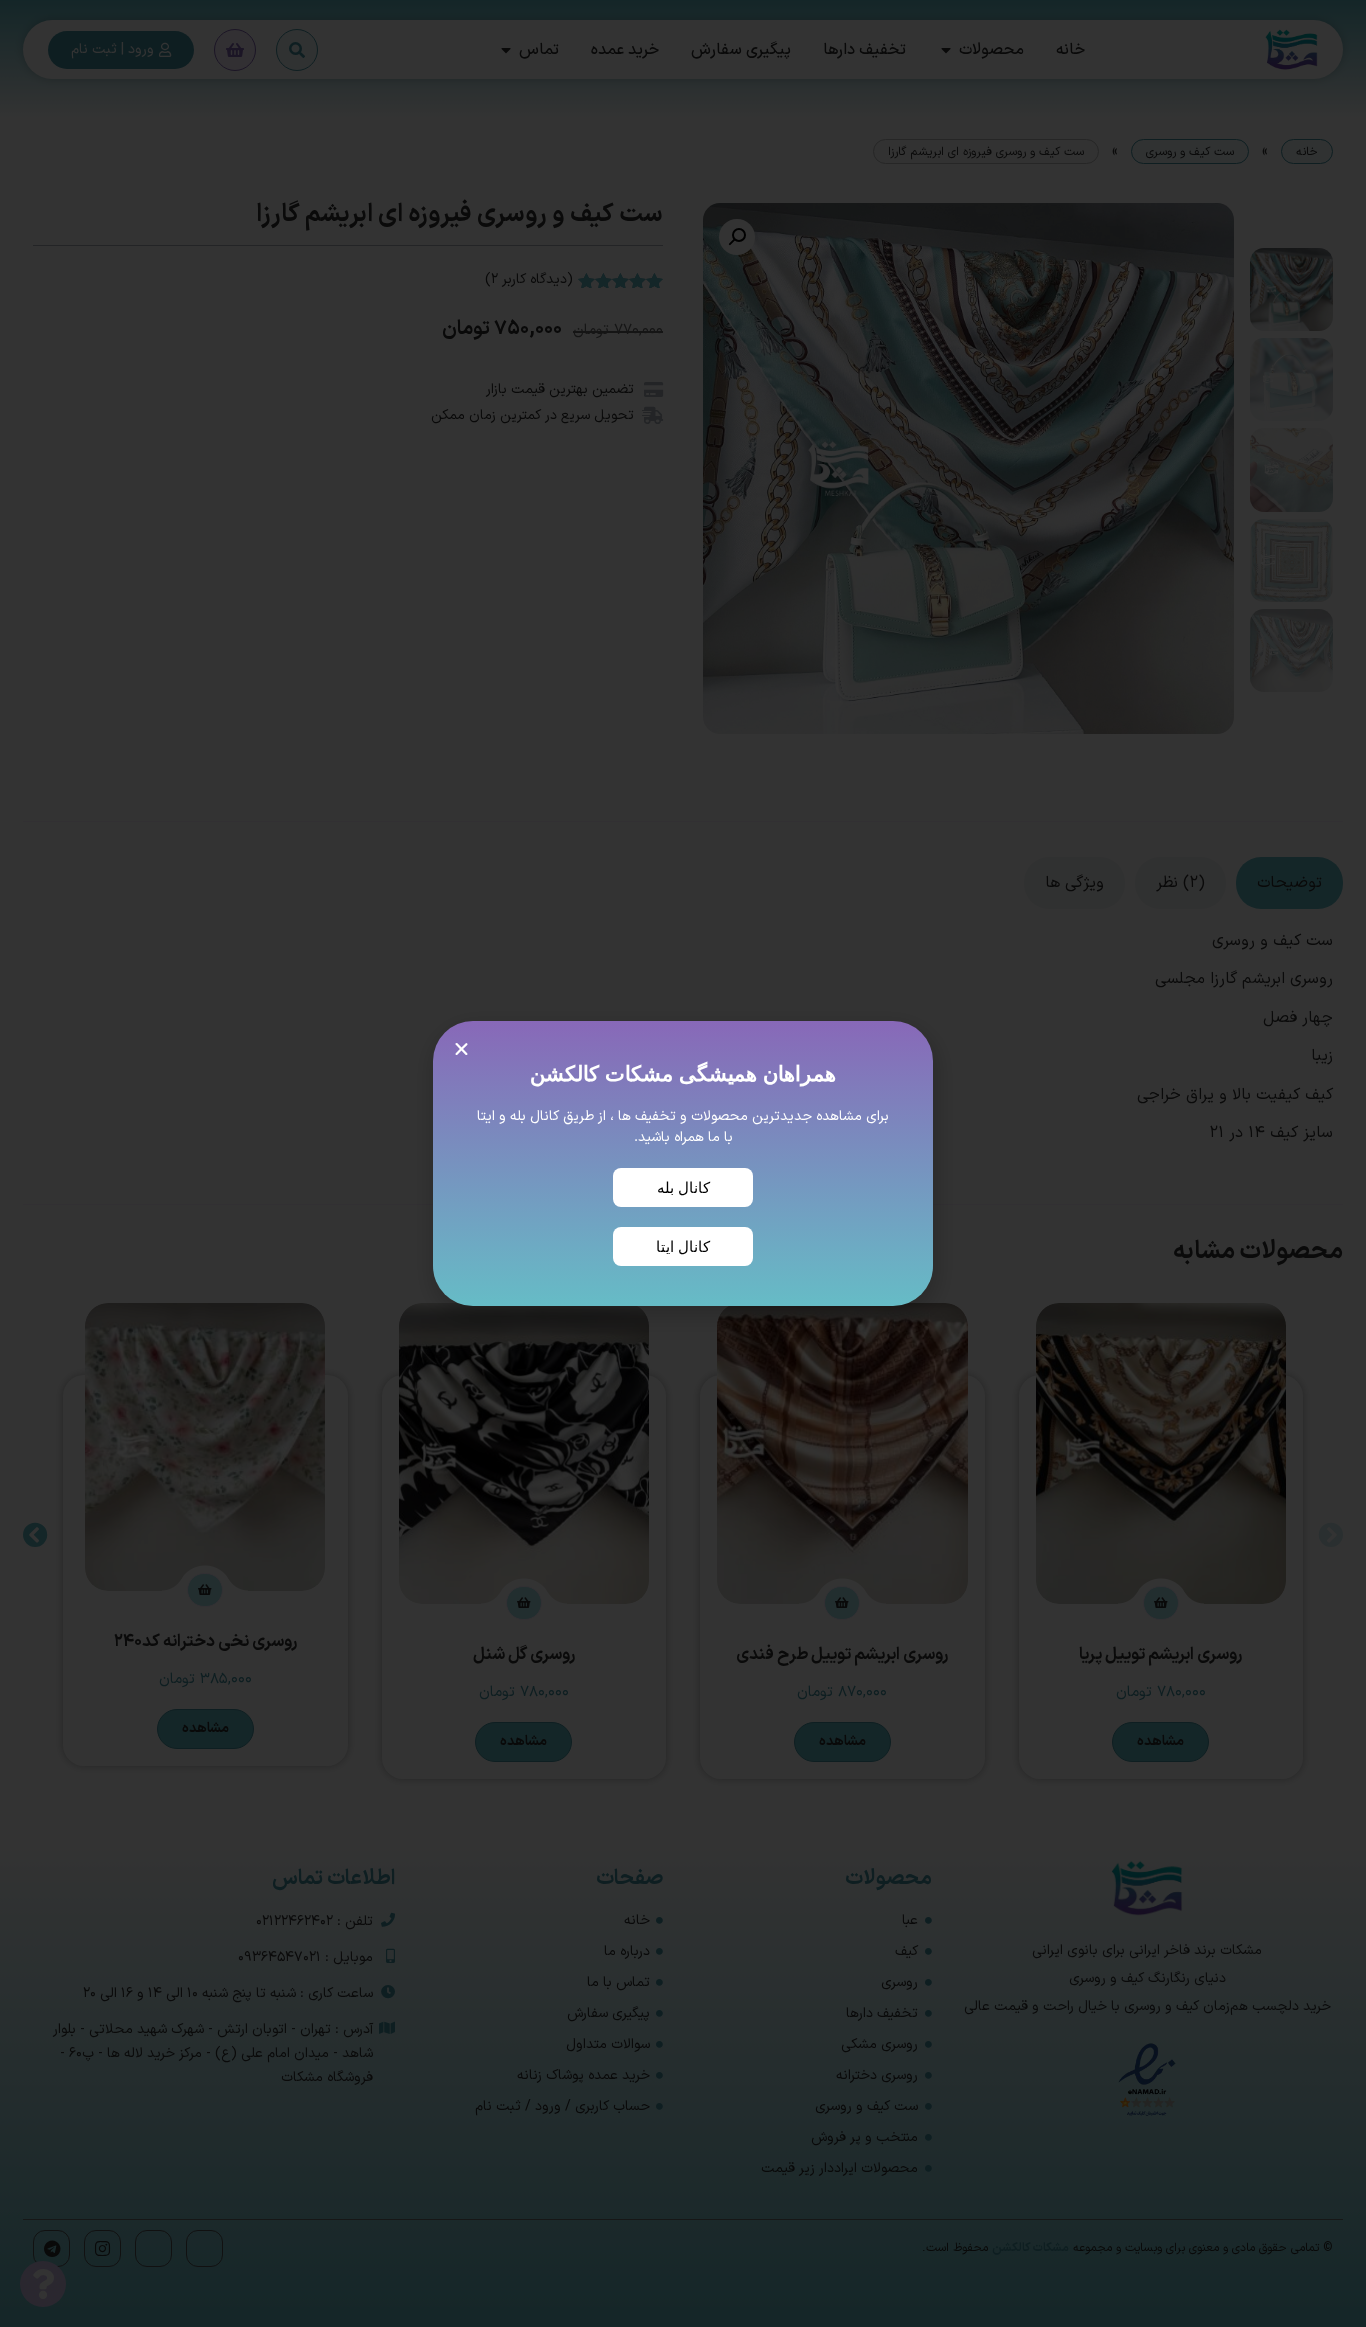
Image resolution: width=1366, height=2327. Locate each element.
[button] (461, 1049)
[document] (683, 1163)
